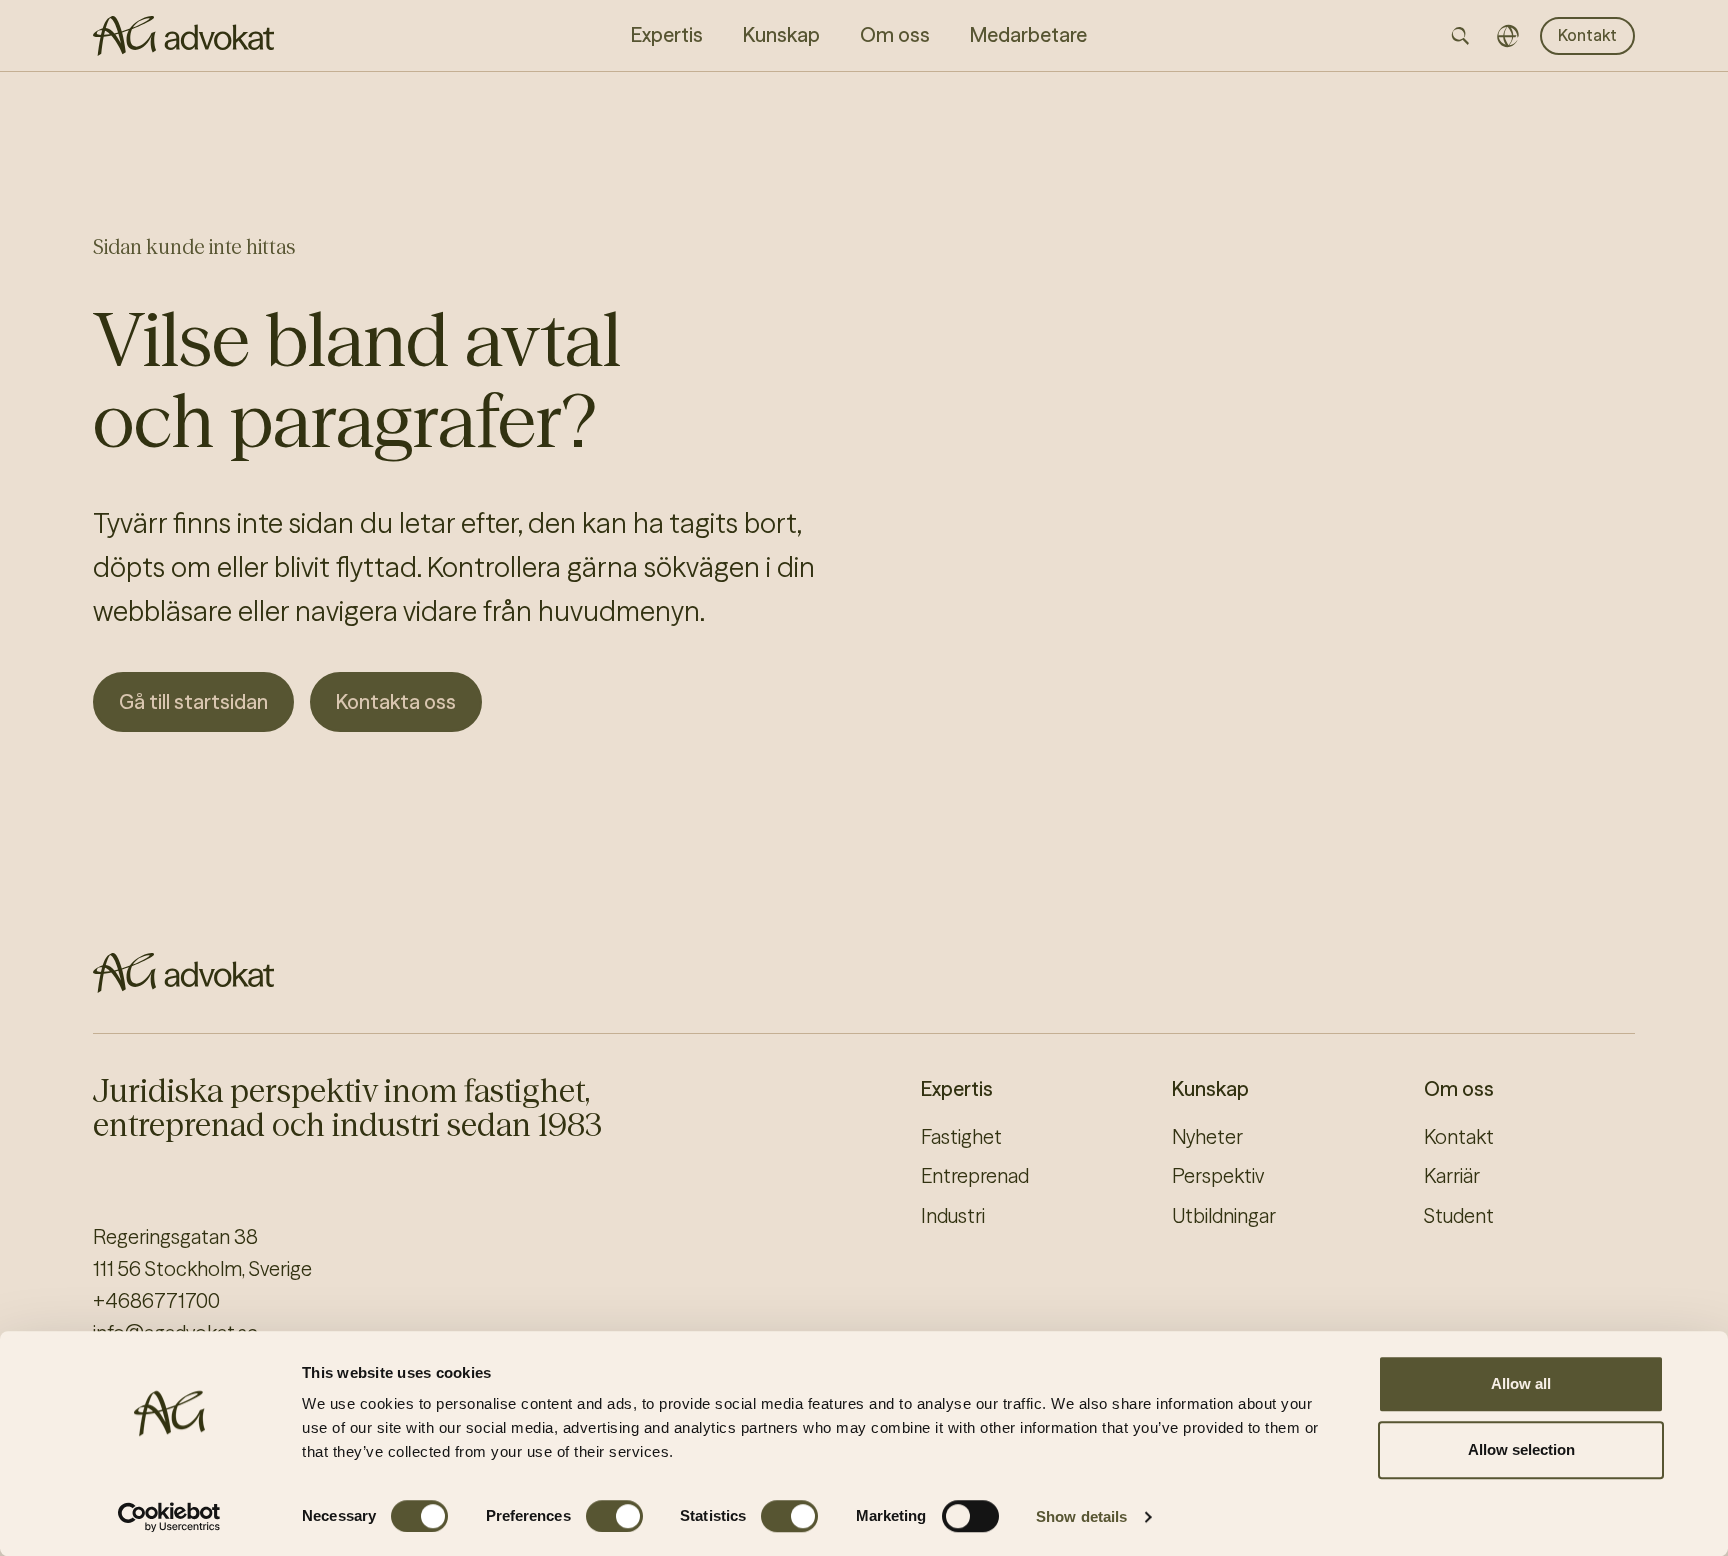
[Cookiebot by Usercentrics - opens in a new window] (169, 1517)
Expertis (957, 1089)
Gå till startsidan (193, 701)
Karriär (1452, 1176)
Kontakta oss (396, 701)
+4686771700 (156, 1301)
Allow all (1521, 1383)
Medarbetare (1028, 35)
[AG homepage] (183, 36)
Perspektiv (1218, 1176)
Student (1459, 1216)
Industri (953, 1216)
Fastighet (961, 1137)
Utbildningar (1224, 1216)
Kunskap (1210, 1089)
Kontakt (1587, 35)
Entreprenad (975, 1176)
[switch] (614, 1516)
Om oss (1459, 1089)
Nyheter (1207, 1137)
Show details (1081, 1516)
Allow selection (1521, 1449)
